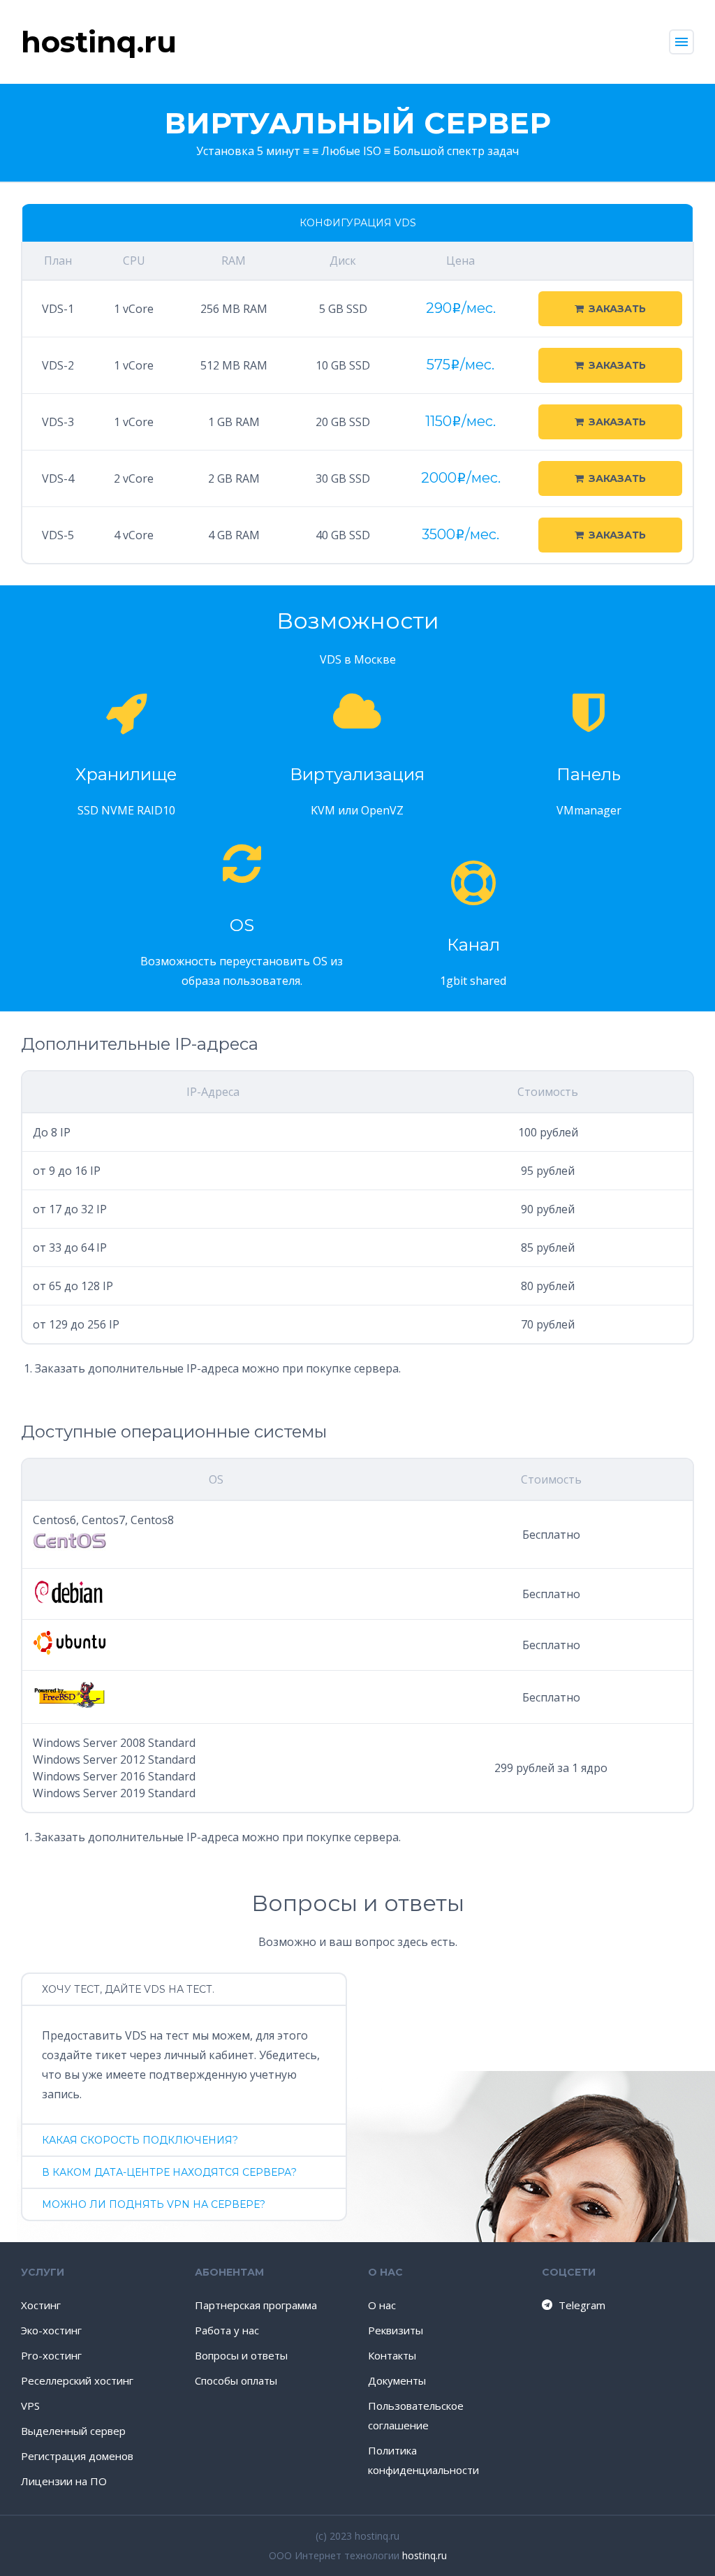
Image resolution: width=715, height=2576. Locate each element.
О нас (382, 2305)
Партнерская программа (256, 2305)
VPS (30, 2406)
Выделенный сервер (73, 2431)
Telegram (582, 2305)
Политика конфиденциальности (423, 2460)
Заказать (617, 309)
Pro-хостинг (51, 2355)
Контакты (392, 2355)
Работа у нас (227, 2330)
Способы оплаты (236, 2380)
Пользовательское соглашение (416, 2415)
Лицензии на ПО (64, 2481)
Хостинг (41, 2305)
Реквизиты (396, 2330)
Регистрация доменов (77, 2456)
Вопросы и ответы (241, 2355)
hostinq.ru (425, 2555)
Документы (397, 2380)
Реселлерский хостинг (77, 2380)
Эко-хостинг (51, 2330)
